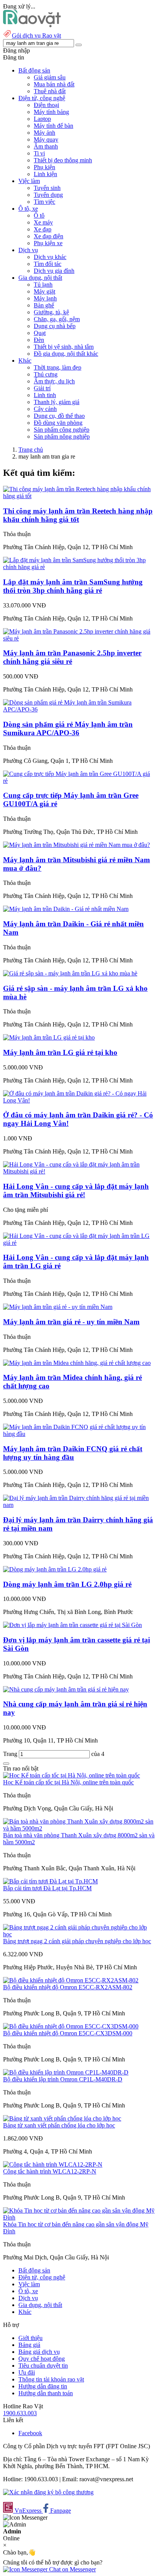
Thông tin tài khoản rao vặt (51, 2379)
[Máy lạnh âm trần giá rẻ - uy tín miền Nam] (58, 1307)
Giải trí (42, 388)
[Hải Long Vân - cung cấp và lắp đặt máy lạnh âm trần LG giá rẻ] (79, 1243)
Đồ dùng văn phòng (58, 423)
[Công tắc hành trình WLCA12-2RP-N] (53, 2164)
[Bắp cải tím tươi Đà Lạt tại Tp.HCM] (50, 1881)
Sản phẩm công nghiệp (62, 430)
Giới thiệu (30, 2338)
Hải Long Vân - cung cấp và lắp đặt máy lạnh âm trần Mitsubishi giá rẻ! (76, 1191)
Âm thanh (46, 146)
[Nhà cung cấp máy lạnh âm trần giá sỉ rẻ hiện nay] (66, 1689)
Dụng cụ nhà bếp (55, 326)
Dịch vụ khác (50, 257)
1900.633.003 (20, 2413)
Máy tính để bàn (53, 126)
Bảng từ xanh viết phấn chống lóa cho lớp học (59, 2125)
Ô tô (39, 215)
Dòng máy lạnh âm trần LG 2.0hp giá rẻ (67, 1584)
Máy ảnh (44, 133)
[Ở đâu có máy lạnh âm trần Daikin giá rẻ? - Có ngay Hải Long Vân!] (79, 1100)
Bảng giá (29, 2345)
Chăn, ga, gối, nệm (57, 319)
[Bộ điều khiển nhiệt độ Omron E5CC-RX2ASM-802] (71, 1980)
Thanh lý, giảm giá (57, 402)
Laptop (42, 119)
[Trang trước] (6, 1764)
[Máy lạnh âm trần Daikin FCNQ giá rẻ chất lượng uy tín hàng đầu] (79, 1434)
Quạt (40, 333)
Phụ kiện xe (48, 243)
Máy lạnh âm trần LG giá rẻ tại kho (60, 1052)
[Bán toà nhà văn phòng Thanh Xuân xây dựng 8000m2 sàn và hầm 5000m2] (79, 1828)
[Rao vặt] (32, 25)
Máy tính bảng (51, 112)
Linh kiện (45, 174)
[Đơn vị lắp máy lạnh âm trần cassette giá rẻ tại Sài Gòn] (72, 1625)
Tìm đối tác (48, 264)
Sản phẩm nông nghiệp (62, 436)
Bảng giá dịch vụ (39, 2352)
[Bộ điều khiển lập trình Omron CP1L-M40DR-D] (66, 2072)
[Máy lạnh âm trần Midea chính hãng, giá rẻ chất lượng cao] (77, 1363)
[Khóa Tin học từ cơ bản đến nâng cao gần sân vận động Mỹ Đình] (79, 2217)
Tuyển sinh (47, 188)
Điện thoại (46, 105)
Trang (11, 1754)
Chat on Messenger (72, 2569)
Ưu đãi (27, 2372)
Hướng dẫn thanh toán (46, 2393)
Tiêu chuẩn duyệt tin (43, 2366)
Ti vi (39, 153)
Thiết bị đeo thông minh (63, 160)
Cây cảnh (45, 409)
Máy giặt (44, 291)
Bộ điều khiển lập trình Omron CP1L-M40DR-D (63, 2079)
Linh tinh (45, 395)
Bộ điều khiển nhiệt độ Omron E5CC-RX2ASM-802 (68, 1987)
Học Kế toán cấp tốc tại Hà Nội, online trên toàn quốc (68, 1782)
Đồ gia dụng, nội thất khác (66, 354)
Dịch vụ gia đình (54, 271)
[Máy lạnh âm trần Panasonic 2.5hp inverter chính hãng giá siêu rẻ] (79, 638)
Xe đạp (43, 229)
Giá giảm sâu (50, 77)
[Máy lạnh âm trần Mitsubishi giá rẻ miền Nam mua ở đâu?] (77, 845)
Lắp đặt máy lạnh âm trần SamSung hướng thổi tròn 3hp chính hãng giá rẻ (73, 586)
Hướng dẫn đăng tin (43, 2386)
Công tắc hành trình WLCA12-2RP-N (50, 2171)
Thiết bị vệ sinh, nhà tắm (64, 347)
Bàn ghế (44, 305)
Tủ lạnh (43, 285)
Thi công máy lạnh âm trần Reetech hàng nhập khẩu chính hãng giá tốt (78, 515)
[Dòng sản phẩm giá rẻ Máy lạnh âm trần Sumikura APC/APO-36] (79, 709)
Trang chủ (31, 450)
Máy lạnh (45, 298)
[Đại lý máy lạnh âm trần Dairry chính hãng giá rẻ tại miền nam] (79, 1505)
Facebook (30, 2433)
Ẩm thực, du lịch (54, 381)
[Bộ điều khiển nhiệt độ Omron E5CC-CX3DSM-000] (71, 2026)
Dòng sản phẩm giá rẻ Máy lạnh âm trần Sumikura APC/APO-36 (68, 729)
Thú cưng (46, 374)
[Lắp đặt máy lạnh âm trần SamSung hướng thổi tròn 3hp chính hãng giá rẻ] (79, 567)
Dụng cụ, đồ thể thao (59, 416)
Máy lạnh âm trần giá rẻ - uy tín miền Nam (71, 1322)
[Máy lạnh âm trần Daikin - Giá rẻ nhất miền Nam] (66, 909)
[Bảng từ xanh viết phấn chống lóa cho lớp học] (62, 2118)
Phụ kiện (44, 167)
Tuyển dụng (48, 195)
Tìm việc (44, 202)
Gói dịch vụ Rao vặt (36, 35)
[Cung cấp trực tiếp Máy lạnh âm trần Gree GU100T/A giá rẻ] (79, 781)
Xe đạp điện (49, 236)
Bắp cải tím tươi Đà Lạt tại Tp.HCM (47, 1888)
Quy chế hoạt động (42, 2359)
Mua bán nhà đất (54, 84)
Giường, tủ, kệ (51, 312)
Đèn (39, 340)
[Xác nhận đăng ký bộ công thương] (48, 2492)
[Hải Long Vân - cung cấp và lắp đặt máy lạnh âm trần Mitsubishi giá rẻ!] (79, 1171)
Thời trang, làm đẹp (58, 367)
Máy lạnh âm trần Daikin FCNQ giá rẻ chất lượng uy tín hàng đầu (73, 1453)
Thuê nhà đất (50, 91)
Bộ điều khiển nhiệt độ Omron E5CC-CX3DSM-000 (68, 2033)
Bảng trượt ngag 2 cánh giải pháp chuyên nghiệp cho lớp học (77, 1941)
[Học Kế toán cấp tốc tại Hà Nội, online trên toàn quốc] (72, 1775)
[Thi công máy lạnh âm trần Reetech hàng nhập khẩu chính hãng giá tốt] (79, 496)
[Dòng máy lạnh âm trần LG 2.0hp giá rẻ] (55, 1569)
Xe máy (43, 222)
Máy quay (46, 139)
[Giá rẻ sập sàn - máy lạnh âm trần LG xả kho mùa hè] (70, 973)
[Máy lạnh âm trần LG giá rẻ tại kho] (49, 1037)
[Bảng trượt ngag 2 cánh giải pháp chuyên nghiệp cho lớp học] (79, 1934)
